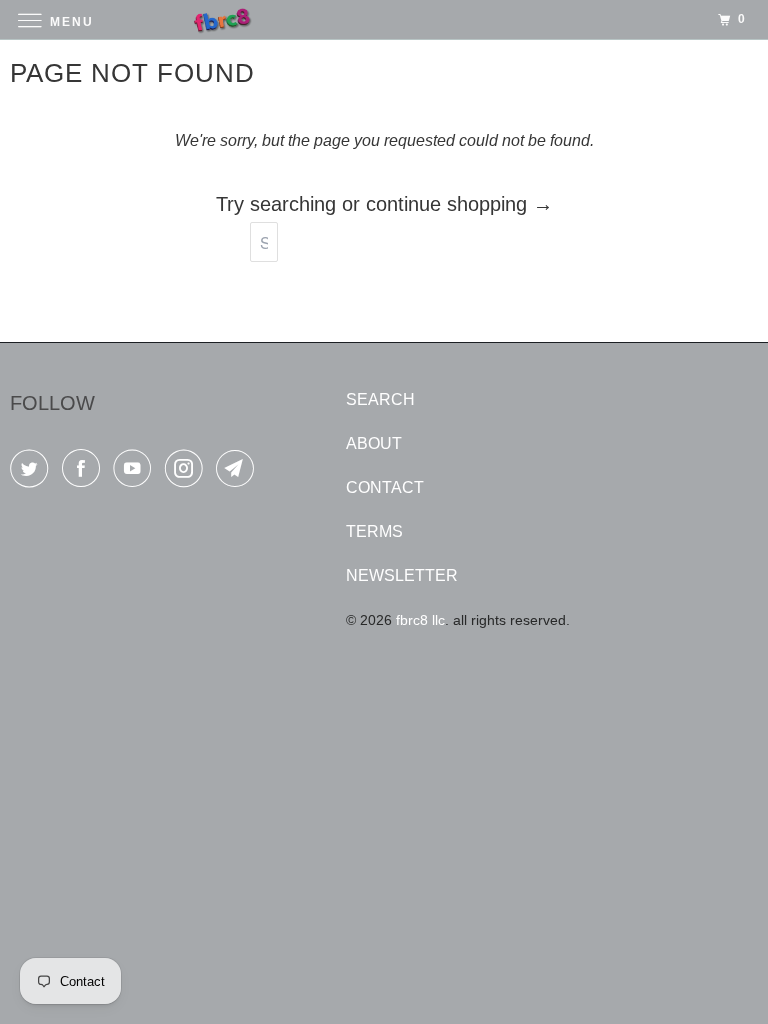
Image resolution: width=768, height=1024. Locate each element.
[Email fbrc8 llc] (239, 472)
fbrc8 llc (420, 620)
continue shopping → (459, 204)
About (374, 443)
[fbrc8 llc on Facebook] (85, 472)
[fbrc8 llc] (384, 19)
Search (380, 399)
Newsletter (402, 575)
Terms (374, 531)
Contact (385, 487)
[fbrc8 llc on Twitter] (33, 472)
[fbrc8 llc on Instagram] (188, 472)
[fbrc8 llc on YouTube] (136, 472)
